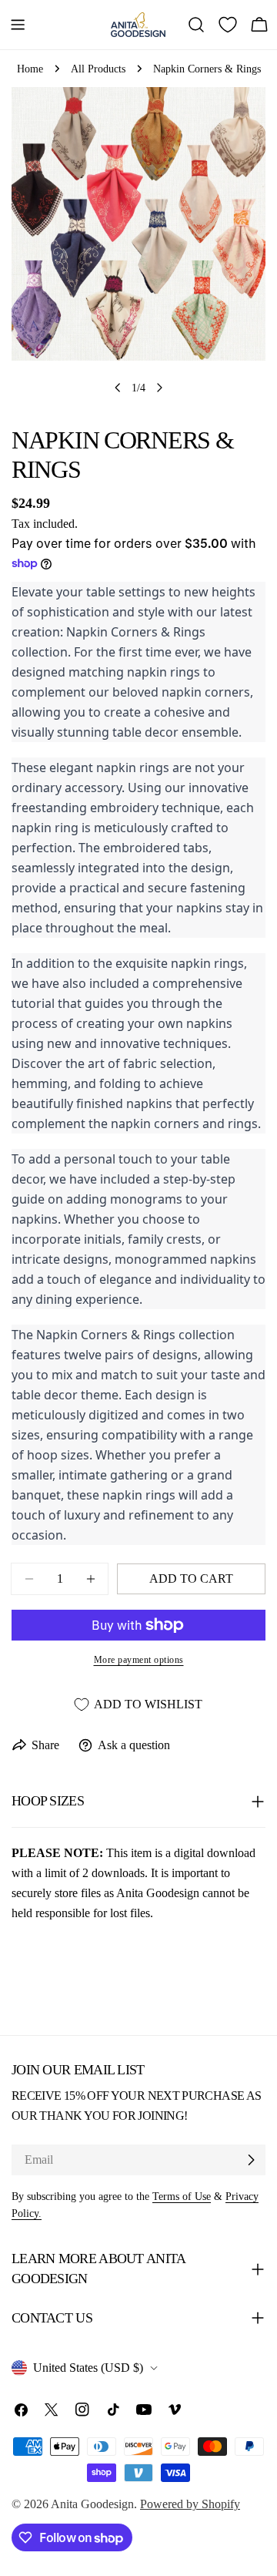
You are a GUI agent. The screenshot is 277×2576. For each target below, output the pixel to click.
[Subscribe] (251, 2160)
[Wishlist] (228, 25)
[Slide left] (118, 388)
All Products (98, 69)
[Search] (196, 25)
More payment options (139, 1660)
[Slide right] (159, 388)
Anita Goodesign (92, 2504)
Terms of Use (182, 2196)
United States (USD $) (88, 2368)
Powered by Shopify (190, 2504)
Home (30, 69)
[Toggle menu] (18, 25)
